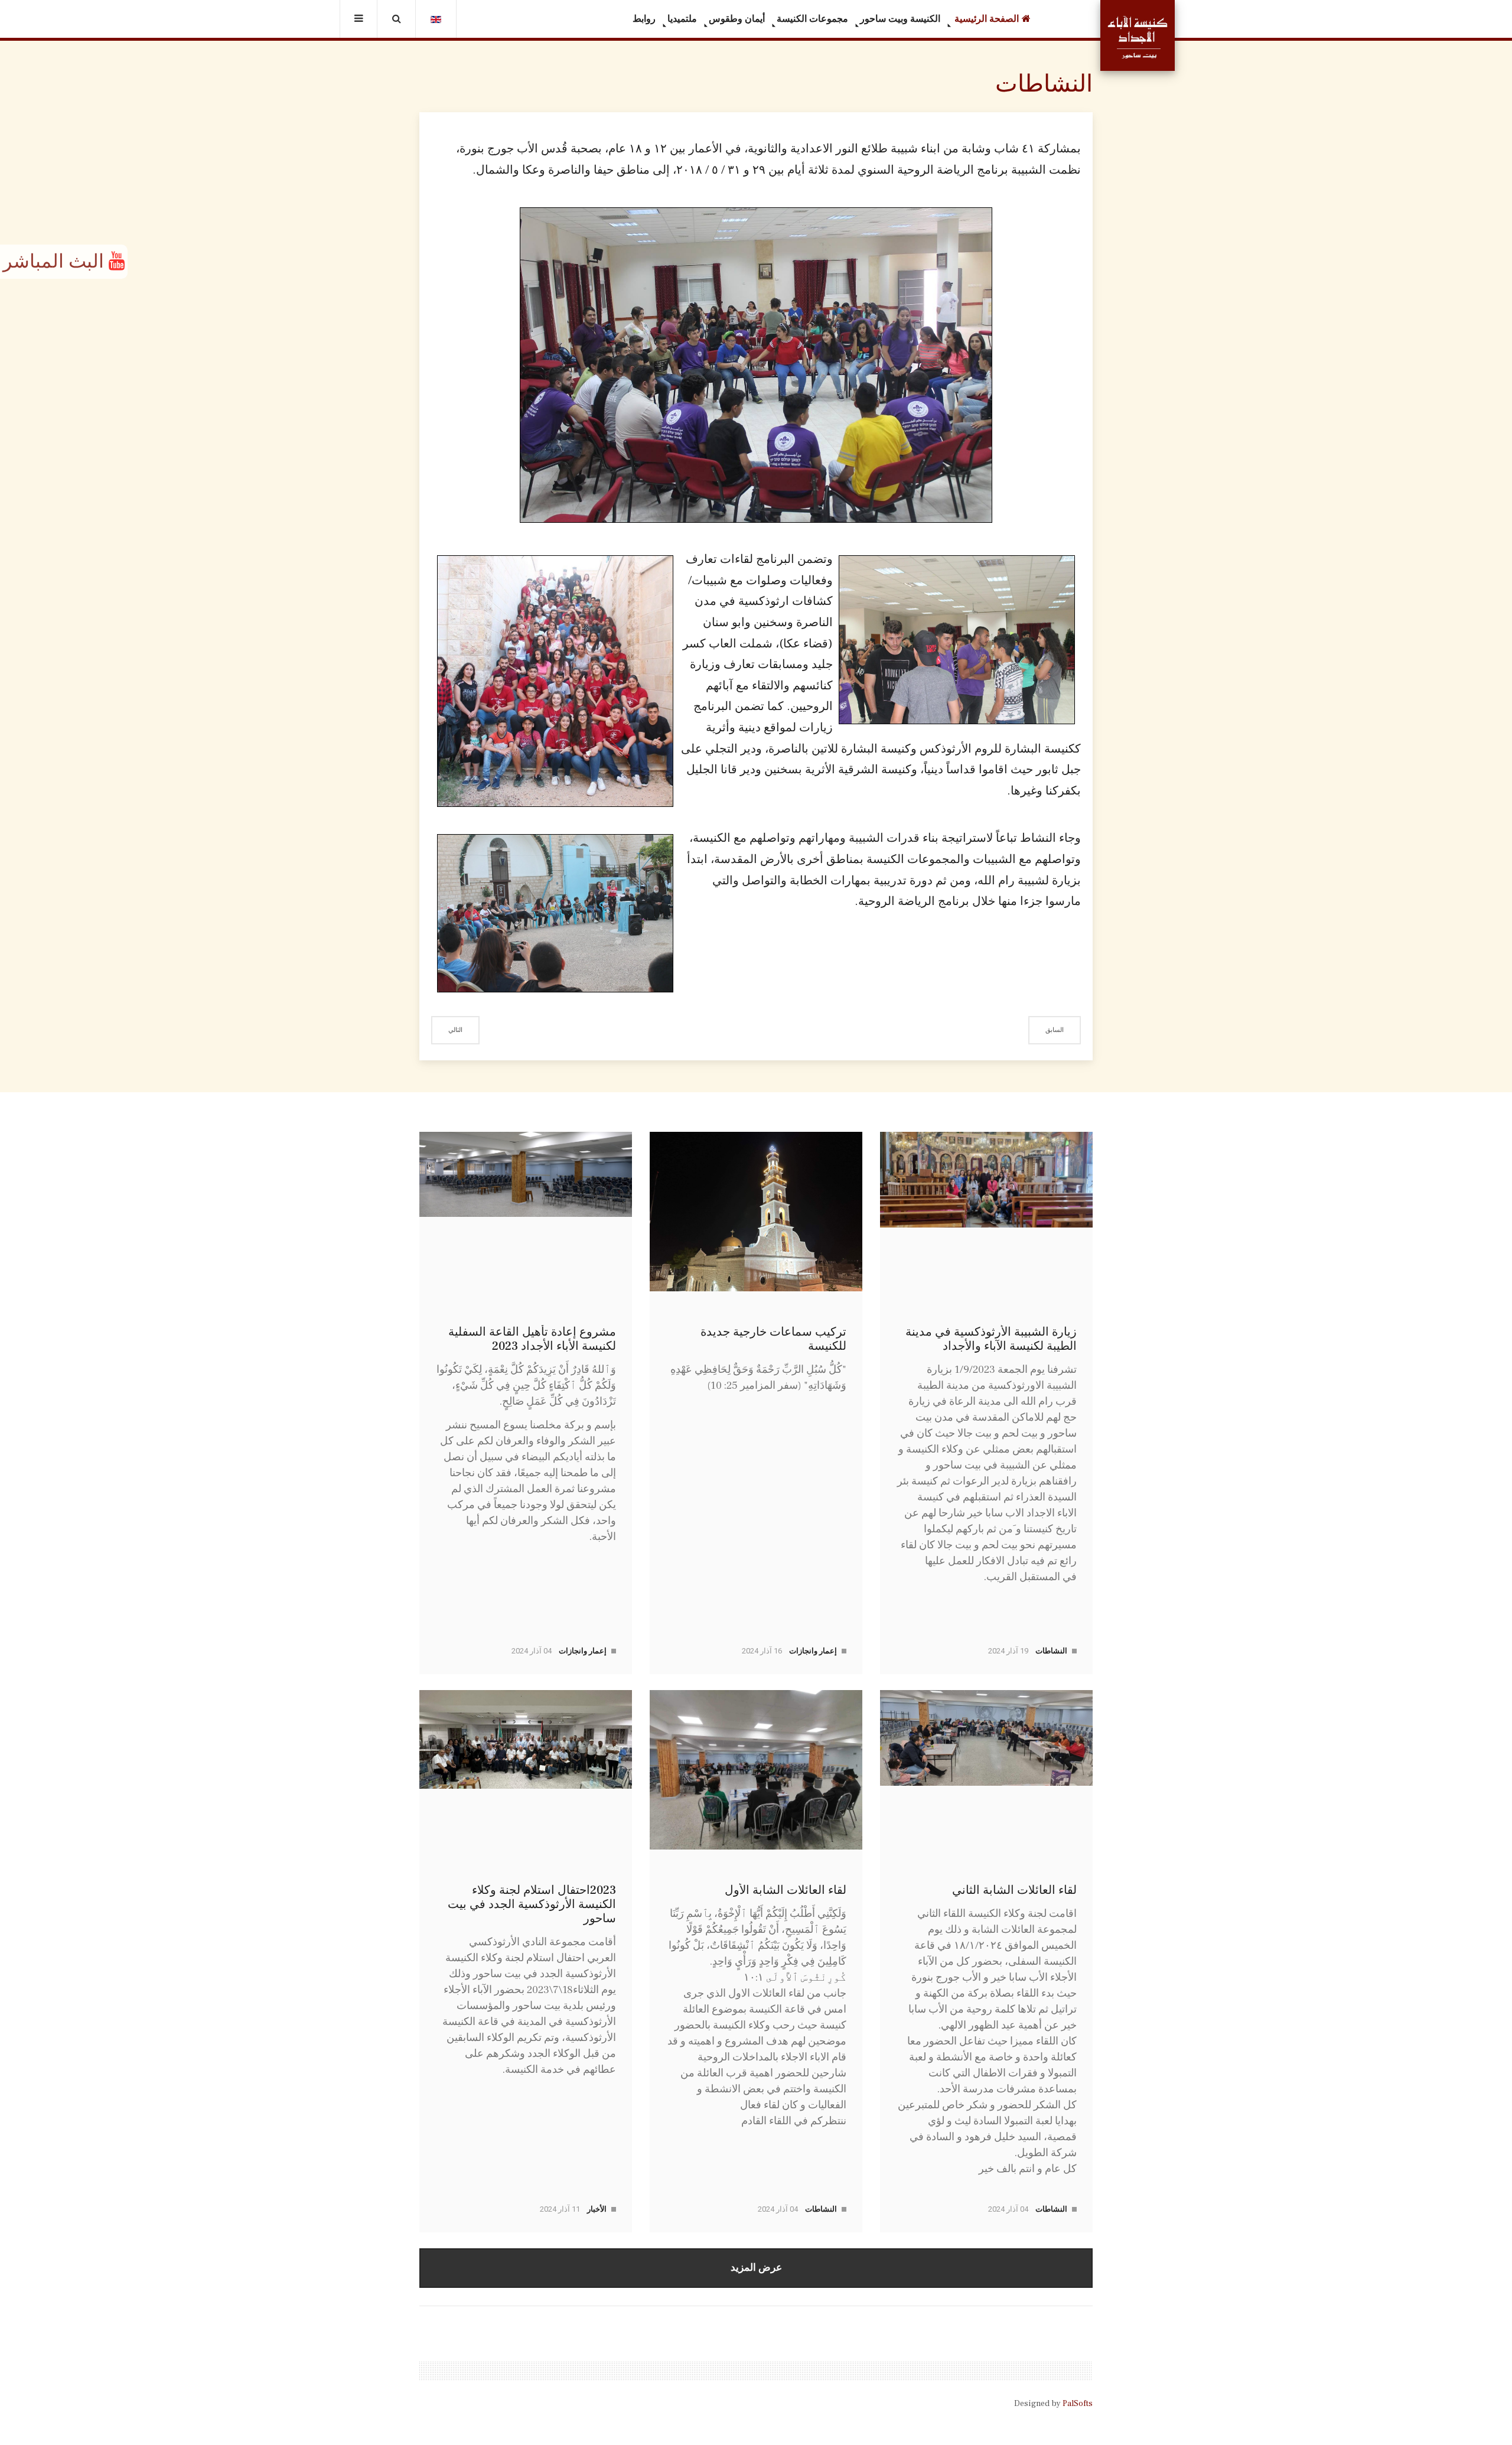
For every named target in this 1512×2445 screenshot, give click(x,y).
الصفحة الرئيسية (985, 19)
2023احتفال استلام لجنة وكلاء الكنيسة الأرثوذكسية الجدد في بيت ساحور (532, 1904)
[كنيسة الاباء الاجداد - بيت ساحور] (1138, 35)
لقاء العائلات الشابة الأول (786, 1890)
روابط (644, 19)
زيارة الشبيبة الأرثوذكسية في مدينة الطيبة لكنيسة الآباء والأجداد (991, 1339)
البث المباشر (56, 262)
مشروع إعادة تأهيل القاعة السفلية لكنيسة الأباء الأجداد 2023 (532, 1339)
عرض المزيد (756, 2267)
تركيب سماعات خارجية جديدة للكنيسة (773, 1339)
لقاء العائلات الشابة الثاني (1014, 1890)
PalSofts (1078, 2404)
